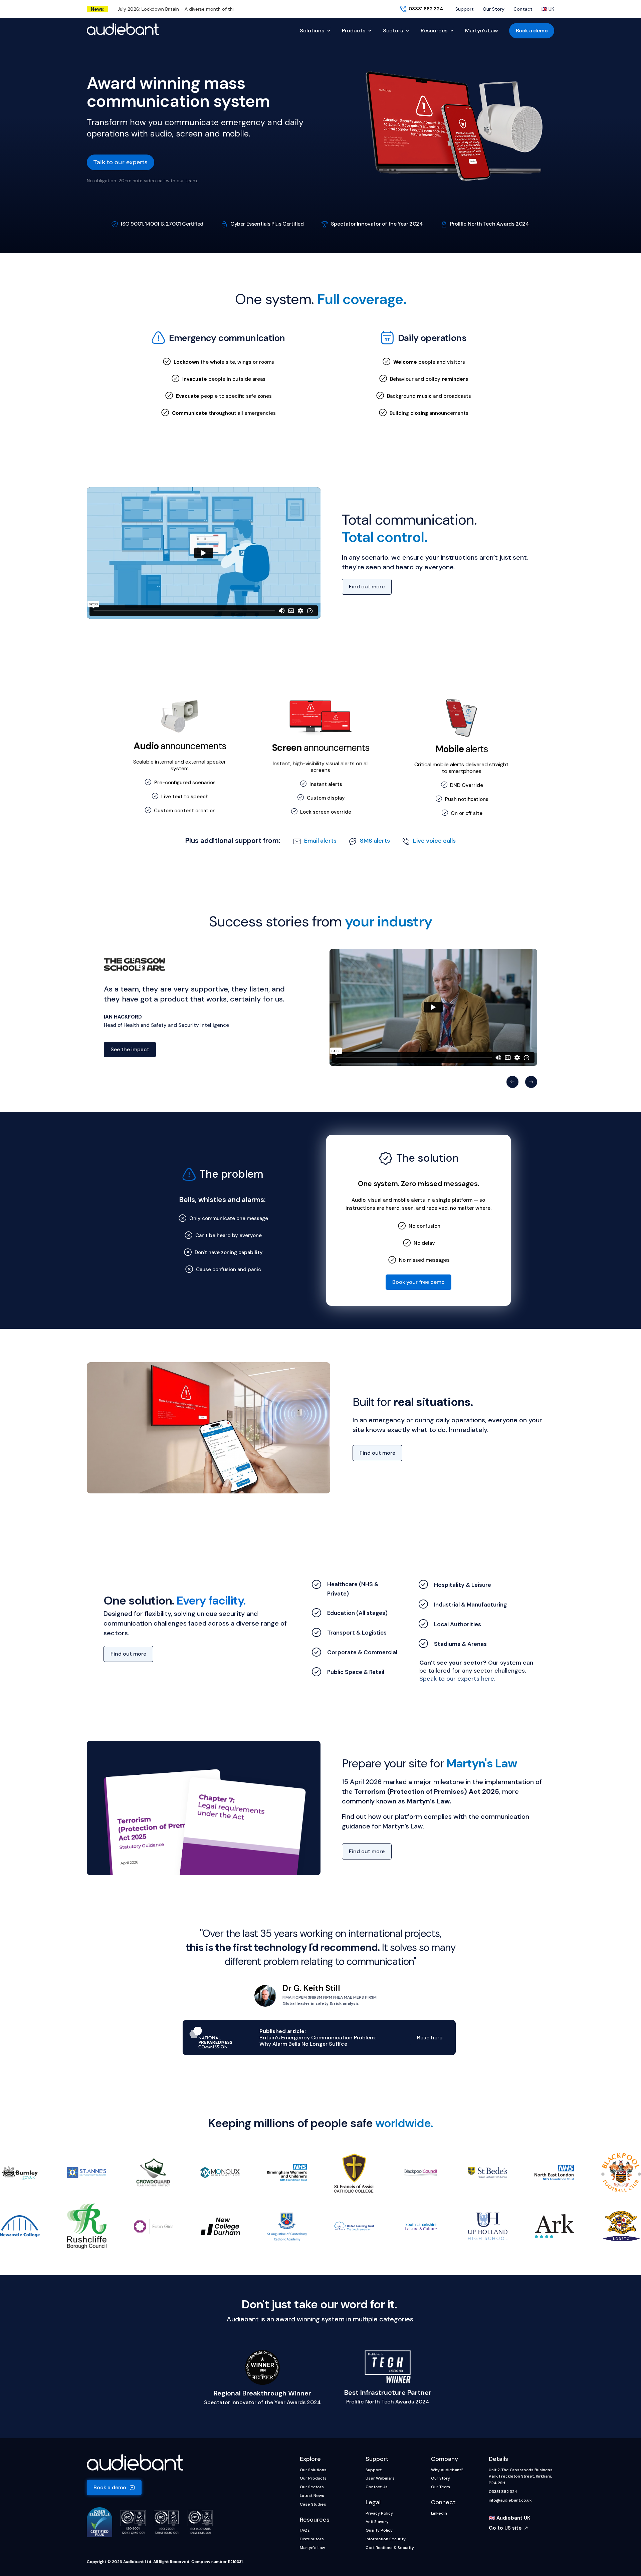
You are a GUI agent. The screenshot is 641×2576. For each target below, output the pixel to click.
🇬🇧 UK (548, 9)
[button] (512, 1082)
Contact (523, 9)
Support (465, 9)
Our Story (494, 9)
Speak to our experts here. (457, 1679)
